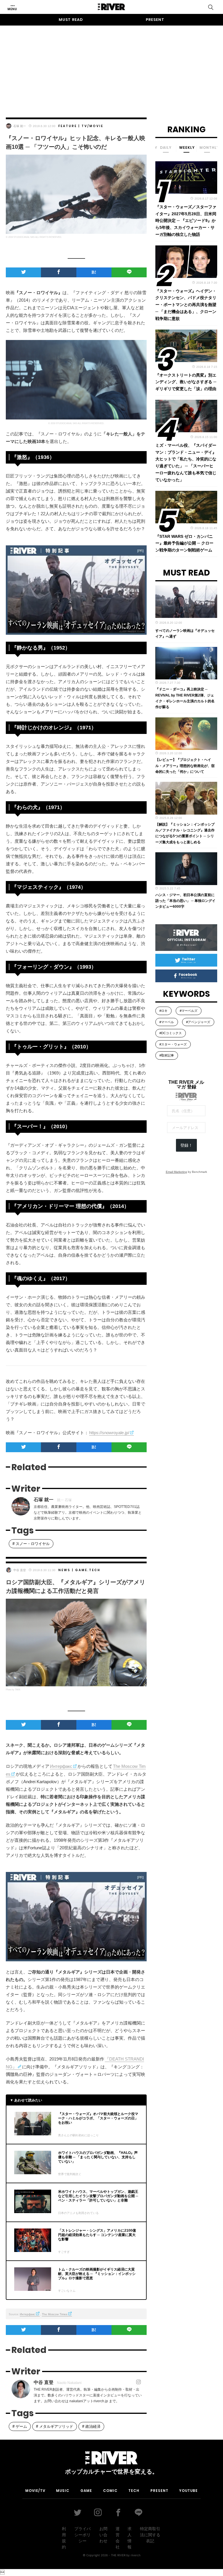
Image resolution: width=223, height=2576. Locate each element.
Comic (110, 2491)
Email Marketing (176, 1172)
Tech (95, 1570)
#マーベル (167, 1022)
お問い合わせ (103, 2535)
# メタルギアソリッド (55, 2426)
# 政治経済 (91, 2426)
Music (63, 2491)
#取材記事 (167, 1055)
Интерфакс (61, 1766)
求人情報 (130, 2538)
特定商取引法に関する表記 (150, 2535)
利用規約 (64, 2538)
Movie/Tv (35, 2491)
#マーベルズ (189, 1011)
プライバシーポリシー (82, 2535)
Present (155, 20)
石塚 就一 (20, 126)
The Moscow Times (55, 2314)
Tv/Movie (92, 126)
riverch (136, 2555)
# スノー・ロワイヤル (31, 1544)
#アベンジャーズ (198, 1022)
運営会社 (118, 2538)
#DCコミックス (171, 1033)
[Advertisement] (111, 66)
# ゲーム (20, 2426)
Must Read (71, 20)
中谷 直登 (20, 1570)
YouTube (188, 2491)
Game (81, 1570)
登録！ (186, 1145)
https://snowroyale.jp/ (109, 1433)
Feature (68, 126)
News (64, 1570)
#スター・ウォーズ (173, 1044)
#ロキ (163, 1011)
